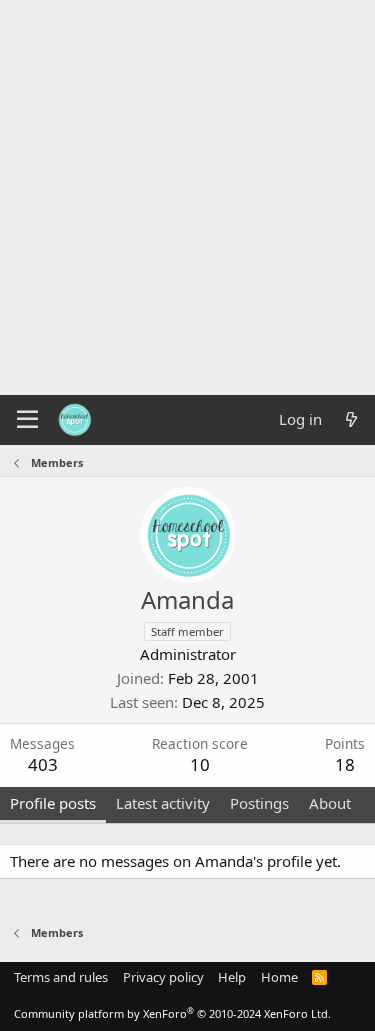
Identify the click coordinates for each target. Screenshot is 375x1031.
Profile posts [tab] (53, 803)
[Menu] (27, 420)
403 (43, 764)
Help (232, 977)
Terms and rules (61, 977)
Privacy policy (163, 977)
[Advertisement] (187, 197)
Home (279, 977)
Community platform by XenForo (172, 1013)
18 (345, 764)
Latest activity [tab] (163, 803)
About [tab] (330, 803)
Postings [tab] (259, 803)
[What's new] (351, 419)
